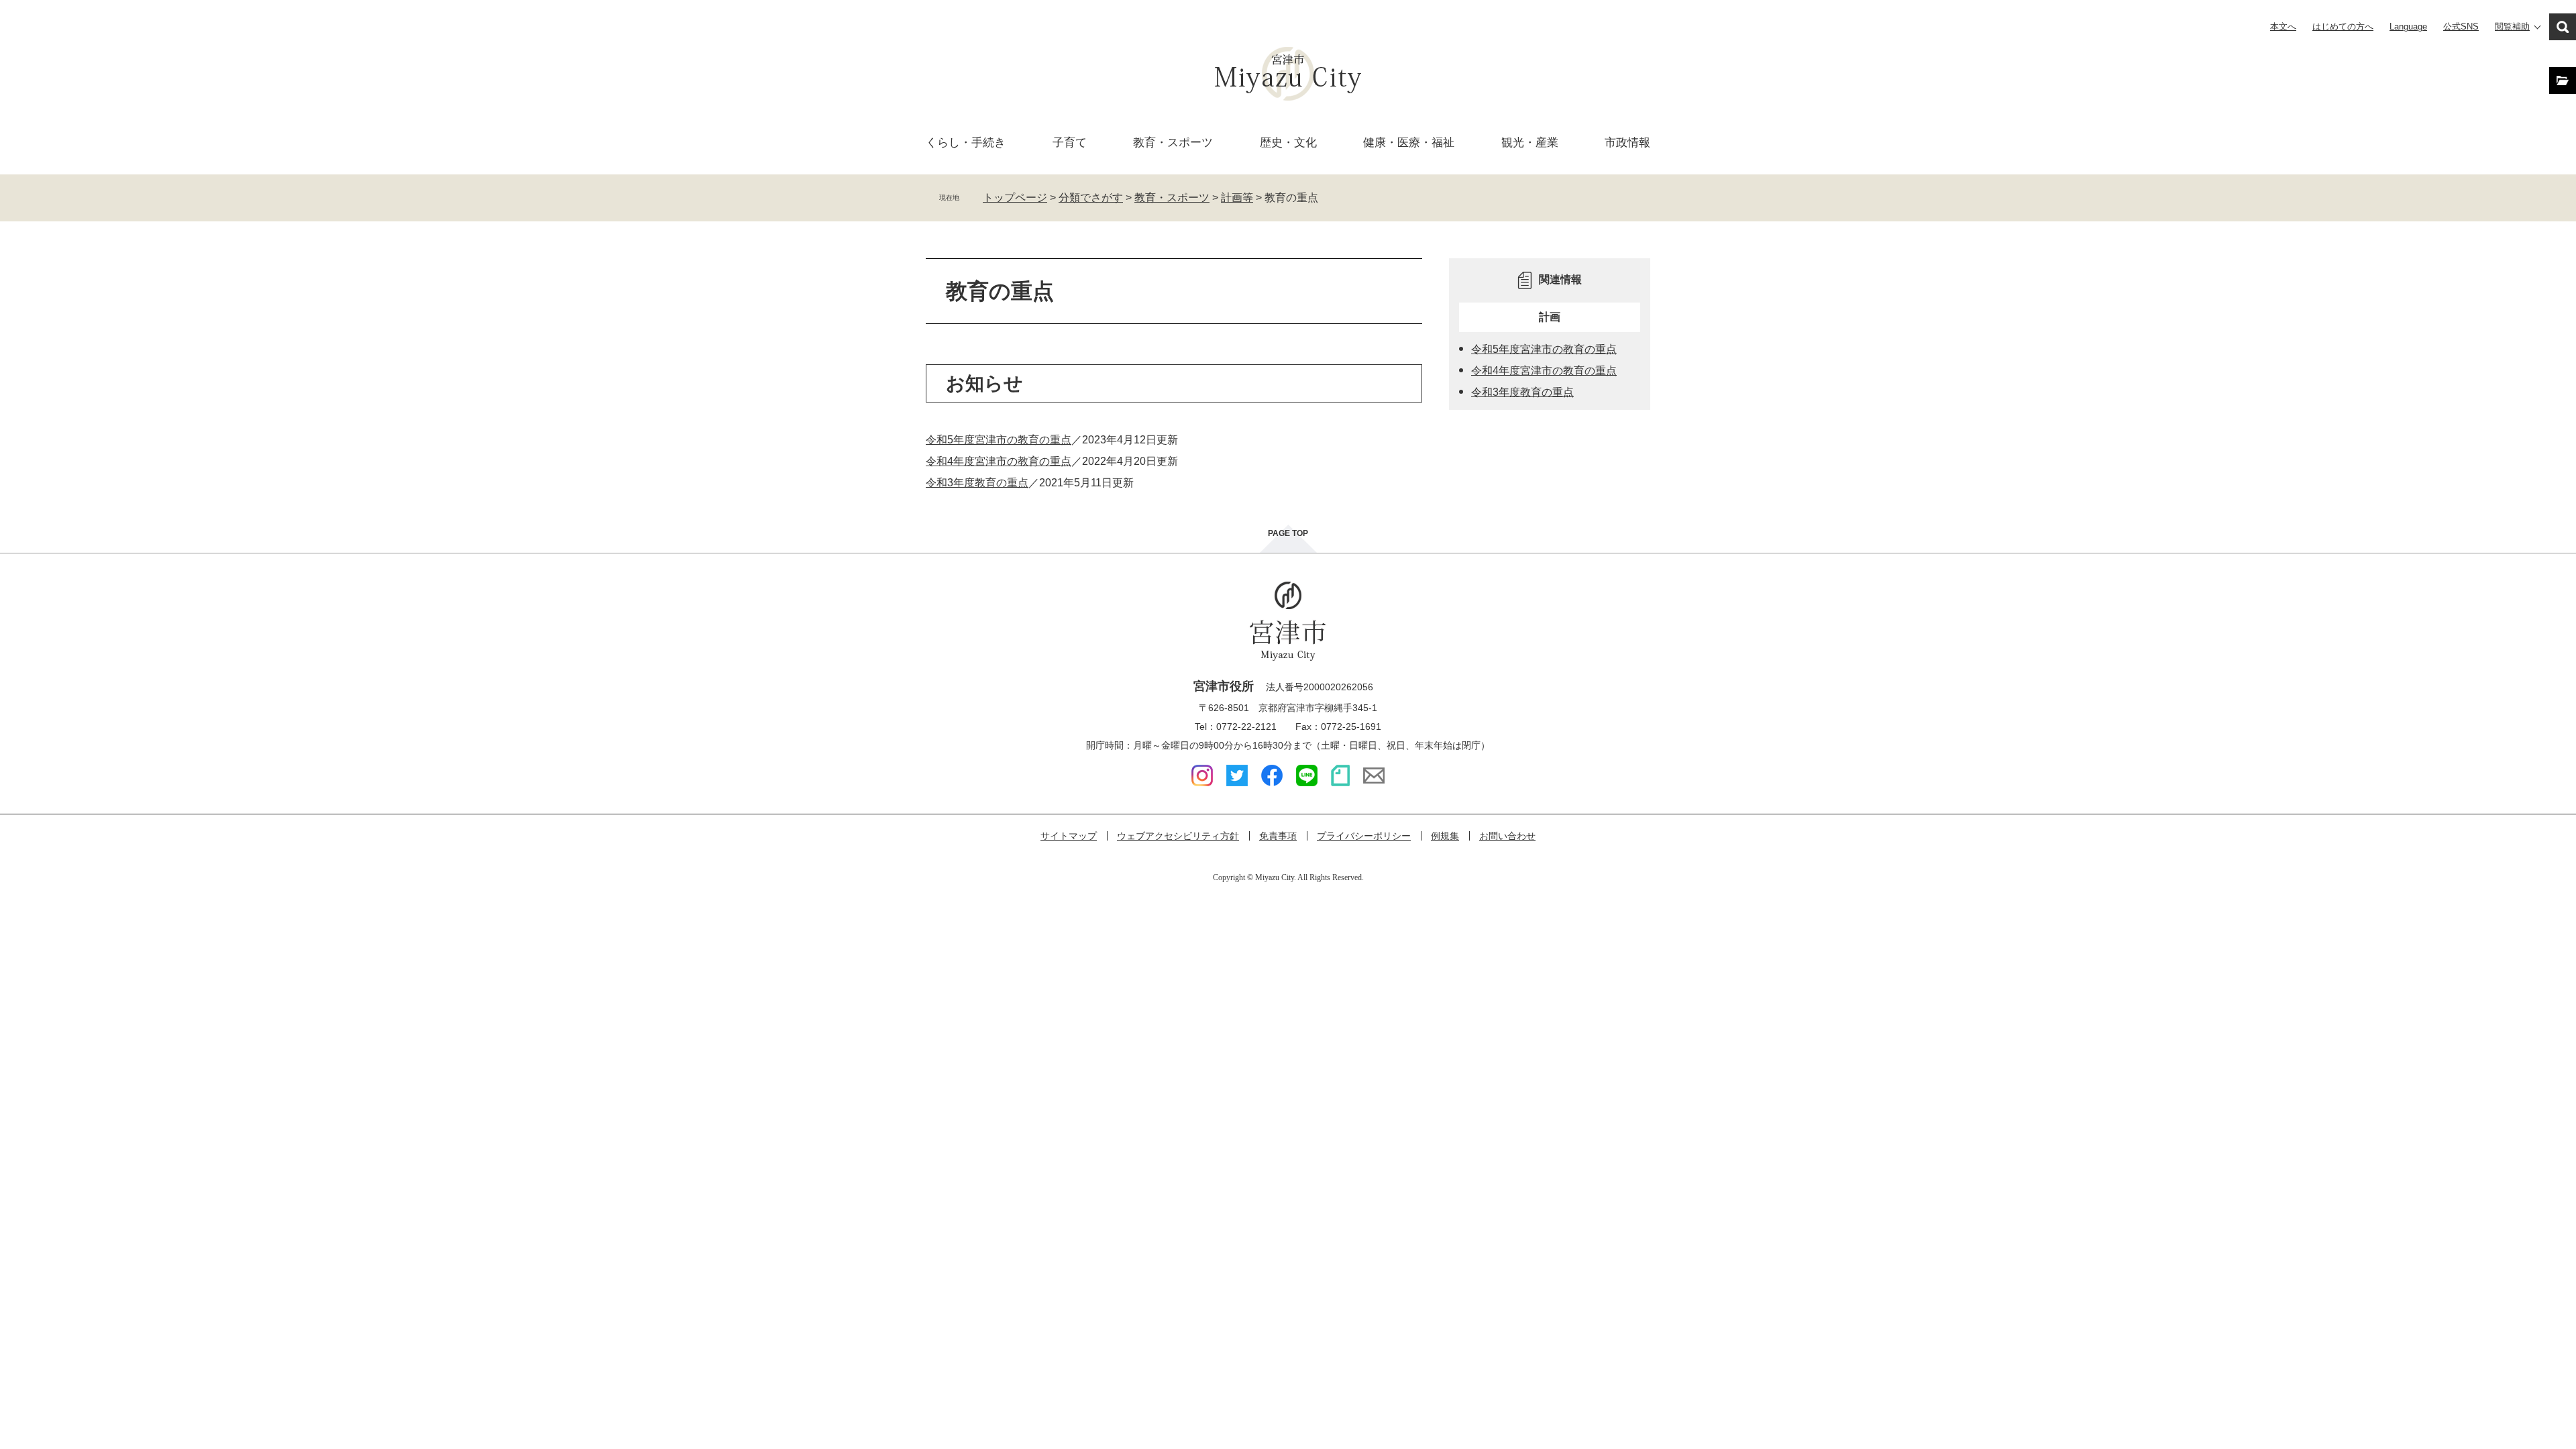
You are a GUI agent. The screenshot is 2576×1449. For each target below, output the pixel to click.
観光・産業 (1530, 143)
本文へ (2283, 26)
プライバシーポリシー (1364, 836)
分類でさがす (1091, 198)
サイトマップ (1069, 836)
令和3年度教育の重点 (977, 483)
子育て (1070, 143)
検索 (2563, 27)
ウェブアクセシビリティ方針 (1178, 836)
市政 (1627, 143)
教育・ (1173, 143)
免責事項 (1278, 836)
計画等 (1237, 198)
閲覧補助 (2512, 26)
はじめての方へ (2343, 26)
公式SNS (2461, 26)
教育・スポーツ (1172, 198)
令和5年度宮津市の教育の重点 (999, 440)
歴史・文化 (1288, 143)
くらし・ (966, 143)
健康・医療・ (1409, 143)
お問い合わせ (1507, 836)
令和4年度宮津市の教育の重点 (999, 461)
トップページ (1015, 198)
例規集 (1445, 836)
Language (2408, 26)
